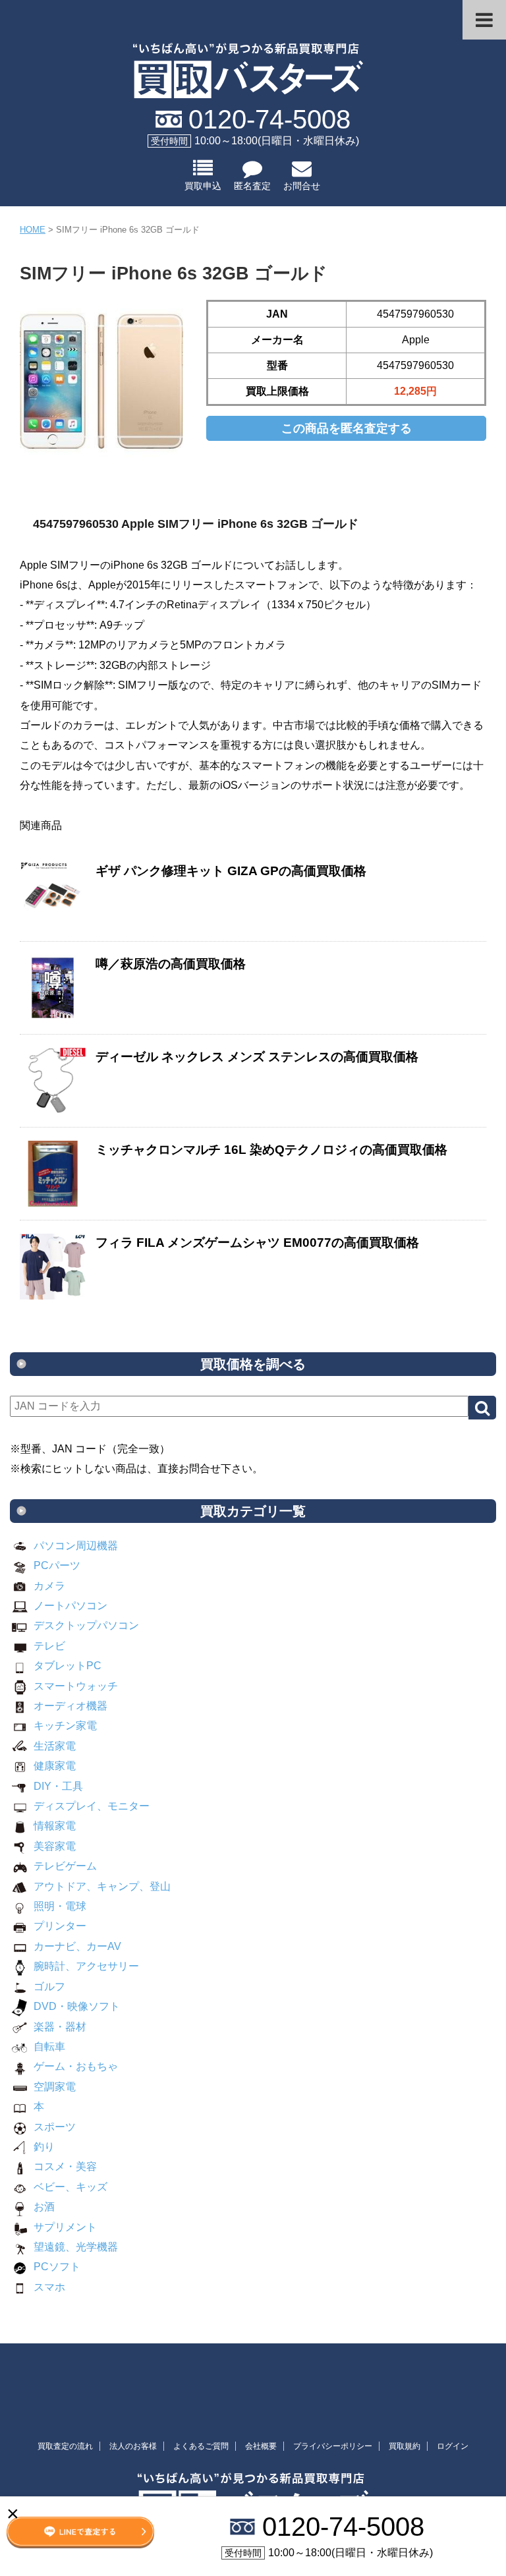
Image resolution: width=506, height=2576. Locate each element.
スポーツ (55, 2127)
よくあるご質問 (201, 2446)
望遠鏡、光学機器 (76, 2247)
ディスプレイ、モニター (92, 1806)
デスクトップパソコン (86, 1625)
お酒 (44, 2207)
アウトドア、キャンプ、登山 (102, 1886)
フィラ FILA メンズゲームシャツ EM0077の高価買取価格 (257, 1243)
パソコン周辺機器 (76, 1546)
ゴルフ (49, 1987)
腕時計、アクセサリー (86, 1966)
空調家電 (55, 2087)
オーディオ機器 (70, 1706)
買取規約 (405, 2446)
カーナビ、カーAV (77, 1946)
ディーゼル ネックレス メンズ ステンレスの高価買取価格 (257, 1057)
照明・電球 (60, 1906)
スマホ (49, 2287)
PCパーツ (57, 1565)
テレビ (49, 1646)
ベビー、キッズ (70, 2187)
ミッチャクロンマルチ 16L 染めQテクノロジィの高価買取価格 (271, 1150)
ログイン (453, 2446)
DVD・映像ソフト (77, 2006)
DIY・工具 (58, 1786)
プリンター (60, 1926)
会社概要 (261, 2446)
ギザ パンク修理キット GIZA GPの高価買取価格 (231, 871)
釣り (44, 2147)
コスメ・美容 (65, 2166)
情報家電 (55, 1826)
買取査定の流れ (65, 2446)
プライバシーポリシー (333, 2446)
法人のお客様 (133, 2446)
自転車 (49, 2046)
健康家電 (55, 1766)
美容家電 (55, 1846)
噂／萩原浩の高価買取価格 (171, 964)
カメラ (49, 1586)
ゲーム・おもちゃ (76, 2066)
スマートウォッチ (76, 1686)
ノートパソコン (70, 1606)
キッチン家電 (65, 1726)
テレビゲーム (65, 1866)
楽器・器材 (60, 2027)
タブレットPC (68, 1666)
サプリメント (65, 2227)
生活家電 (55, 1746)
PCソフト (57, 2267)
